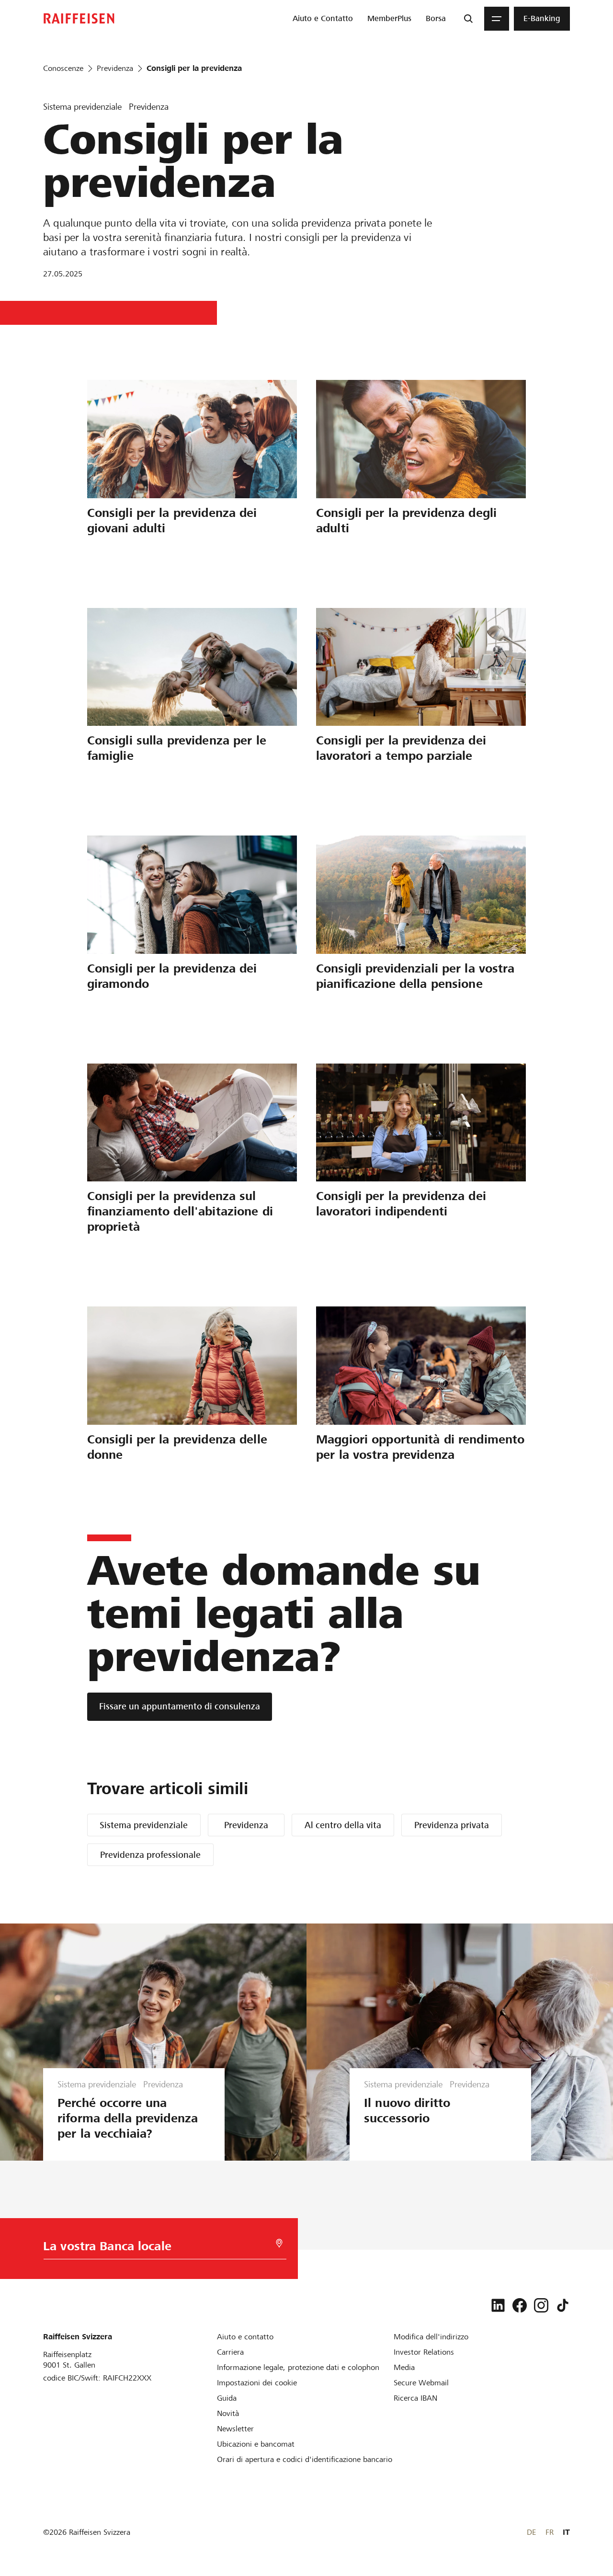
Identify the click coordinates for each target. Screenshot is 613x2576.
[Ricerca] (468, 19)
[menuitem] (323, 19)
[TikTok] (563, 2305)
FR (550, 2532)
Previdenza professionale (150, 1855)
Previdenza (246, 1825)
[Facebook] (520, 2305)
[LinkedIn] (498, 2305)
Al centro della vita (343, 1825)
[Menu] (497, 19)
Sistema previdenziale (144, 1825)
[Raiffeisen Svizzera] (79, 18)
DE (531, 2532)
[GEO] (279, 2243)
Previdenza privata (452, 1825)
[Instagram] (541, 2305)
